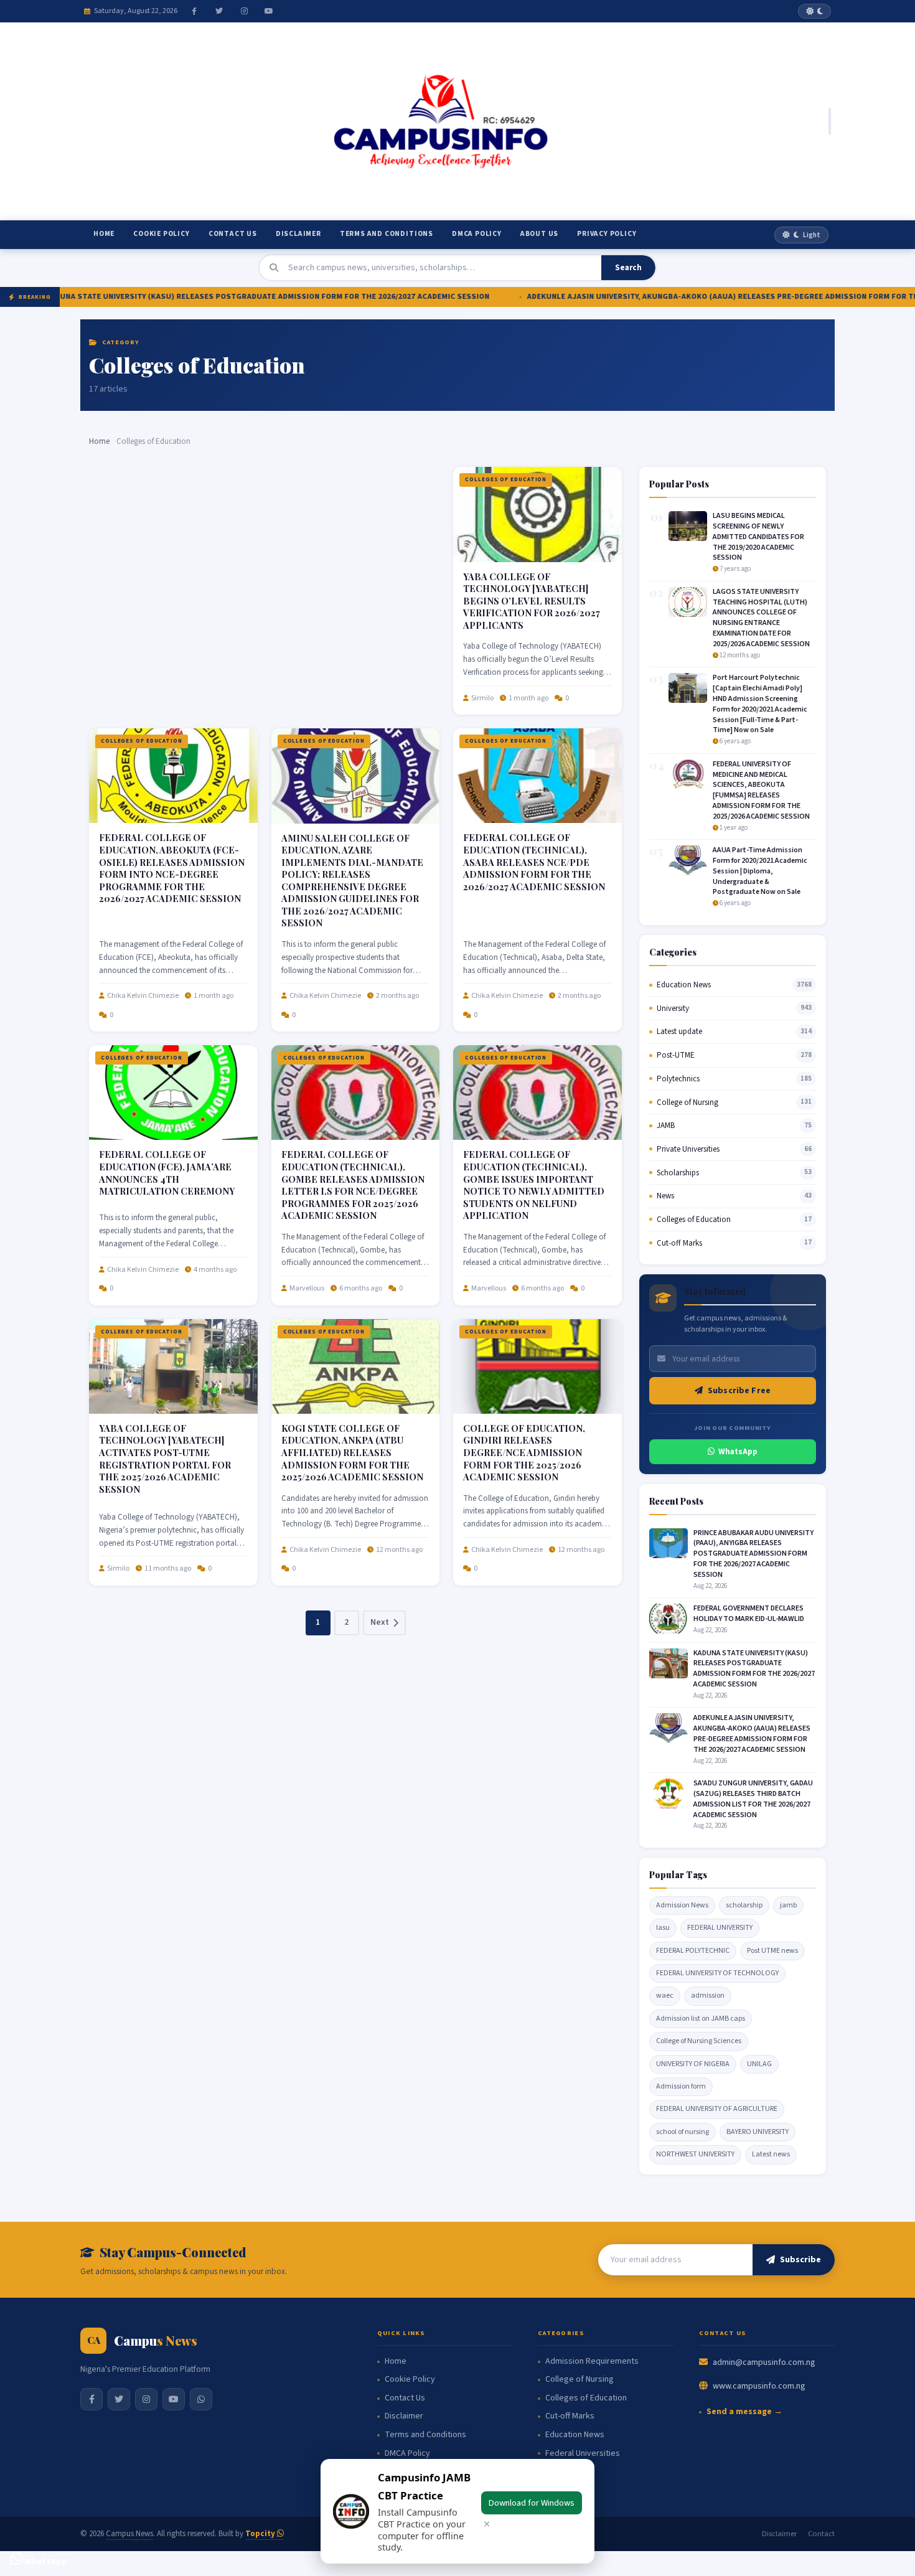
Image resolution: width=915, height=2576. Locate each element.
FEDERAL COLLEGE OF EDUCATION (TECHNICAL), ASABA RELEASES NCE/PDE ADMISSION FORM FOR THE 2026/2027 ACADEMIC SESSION (534, 862)
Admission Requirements (592, 2362)
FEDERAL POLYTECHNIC (693, 1951)
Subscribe (800, 2260)
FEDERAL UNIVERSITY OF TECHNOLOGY (717, 1973)
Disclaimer (298, 234)
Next (380, 1622)
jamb (788, 1905)
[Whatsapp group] (201, 2399)
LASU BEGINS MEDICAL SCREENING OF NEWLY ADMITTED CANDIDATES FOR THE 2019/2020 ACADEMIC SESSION (758, 537)
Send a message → (744, 2412)
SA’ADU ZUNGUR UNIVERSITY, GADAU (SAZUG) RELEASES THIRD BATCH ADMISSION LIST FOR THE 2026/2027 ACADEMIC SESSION (753, 1799)
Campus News (129, 2534)
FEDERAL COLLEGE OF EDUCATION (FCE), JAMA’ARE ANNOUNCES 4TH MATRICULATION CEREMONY (167, 1173)
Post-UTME (676, 1055)
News (665, 1196)
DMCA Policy (477, 234)
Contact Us (233, 234)
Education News (684, 985)
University (673, 1008)
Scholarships (678, 1173)
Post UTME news (772, 1951)
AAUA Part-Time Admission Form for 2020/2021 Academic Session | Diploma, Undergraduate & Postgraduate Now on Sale (760, 871)
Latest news (771, 2154)
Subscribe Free (739, 1391)
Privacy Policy (607, 234)
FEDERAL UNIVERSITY (720, 1928)
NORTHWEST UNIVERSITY (695, 2154)
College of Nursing (687, 1102)
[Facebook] (194, 11)
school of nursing (683, 2132)
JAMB (666, 1126)
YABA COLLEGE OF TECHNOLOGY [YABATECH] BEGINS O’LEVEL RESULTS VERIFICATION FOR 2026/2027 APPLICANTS (532, 601)
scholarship (744, 1905)
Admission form (681, 2086)
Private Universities (688, 1149)
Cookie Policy (161, 234)
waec (665, 1995)
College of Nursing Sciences (699, 2041)
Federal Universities (583, 2454)
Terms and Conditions (387, 234)
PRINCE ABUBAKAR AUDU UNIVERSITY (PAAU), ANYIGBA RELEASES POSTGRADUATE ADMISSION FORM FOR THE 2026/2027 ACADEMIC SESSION (753, 1554)
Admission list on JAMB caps (701, 2019)
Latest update (679, 1032)
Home (104, 234)
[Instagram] (244, 11)
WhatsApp (738, 1452)
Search (628, 268)
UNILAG (759, 2064)
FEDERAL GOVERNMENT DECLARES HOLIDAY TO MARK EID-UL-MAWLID (749, 1614)
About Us (539, 234)
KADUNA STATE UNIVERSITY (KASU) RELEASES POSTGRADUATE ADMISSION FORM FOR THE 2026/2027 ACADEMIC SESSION (754, 1669)
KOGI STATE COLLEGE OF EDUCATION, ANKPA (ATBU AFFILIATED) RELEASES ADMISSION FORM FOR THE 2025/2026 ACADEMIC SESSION (352, 1452)
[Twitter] (219, 11)
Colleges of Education (506, 480)
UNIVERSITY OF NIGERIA (693, 2064)
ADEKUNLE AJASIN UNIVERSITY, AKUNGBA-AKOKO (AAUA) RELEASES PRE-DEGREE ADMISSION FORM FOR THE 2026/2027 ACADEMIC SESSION (752, 1733)
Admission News (682, 1905)
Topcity (261, 2534)
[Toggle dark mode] (814, 11)
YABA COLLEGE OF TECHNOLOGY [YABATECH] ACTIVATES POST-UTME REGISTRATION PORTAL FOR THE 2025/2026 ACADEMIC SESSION (165, 1459)
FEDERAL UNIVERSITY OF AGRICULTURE (717, 2109)
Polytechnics (678, 1079)
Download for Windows (532, 2503)
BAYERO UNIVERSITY (758, 2132)
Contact (821, 2534)
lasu (663, 1928)
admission (708, 1995)
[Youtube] (269, 11)
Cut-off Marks (679, 1243)
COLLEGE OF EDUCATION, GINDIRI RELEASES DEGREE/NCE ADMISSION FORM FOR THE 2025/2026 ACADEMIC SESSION (524, 1452)
